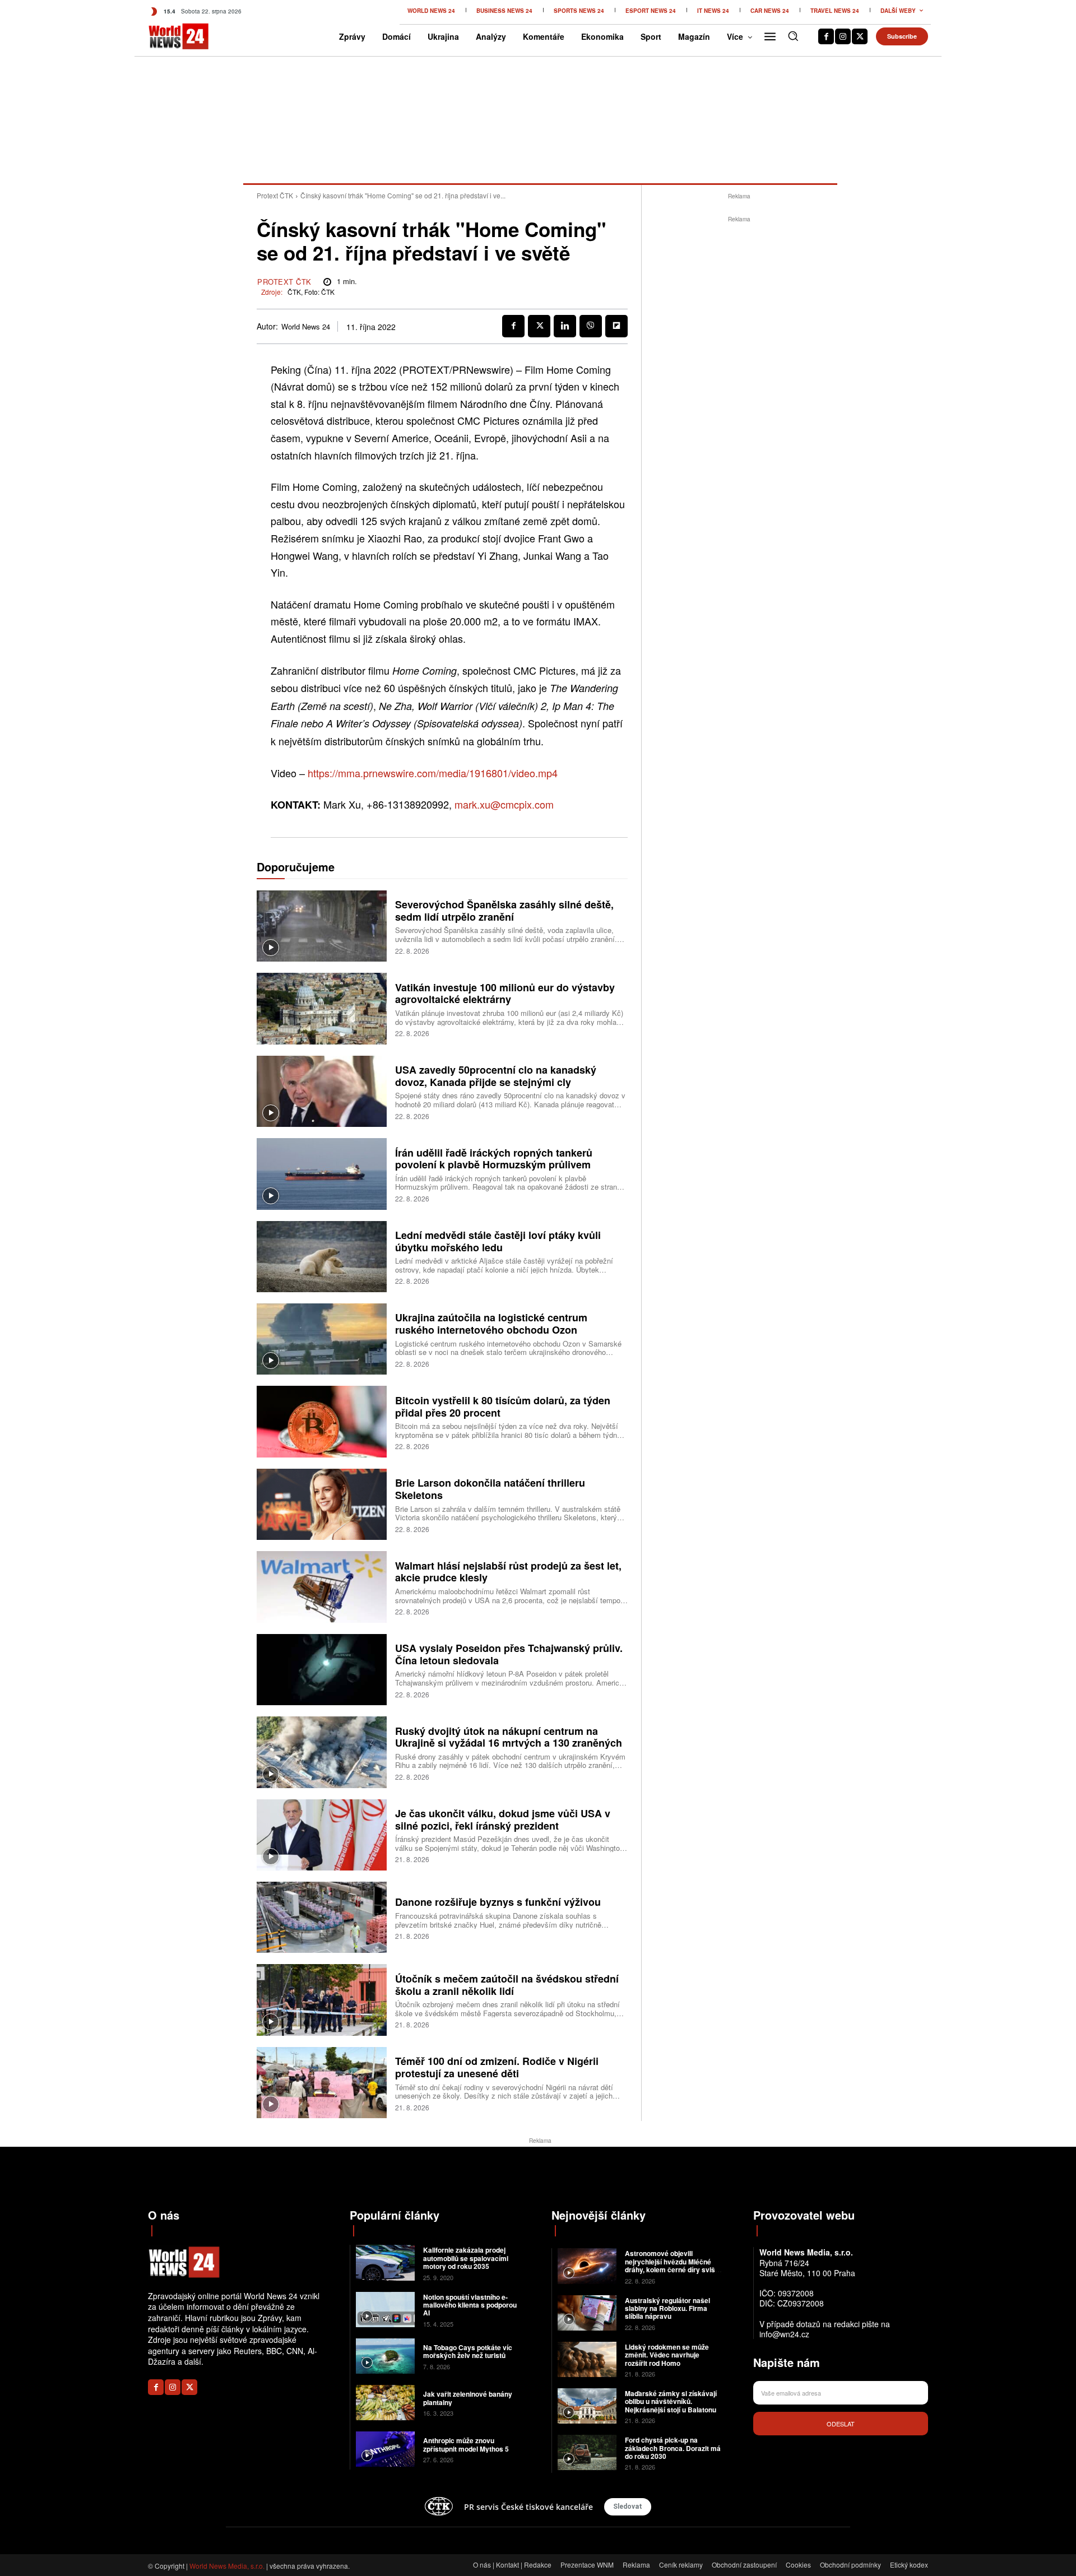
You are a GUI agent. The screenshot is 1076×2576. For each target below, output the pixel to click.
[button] (793, 36)
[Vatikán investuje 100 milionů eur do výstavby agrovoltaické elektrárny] (322, 1008)
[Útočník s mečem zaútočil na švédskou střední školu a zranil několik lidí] (322, 2000)
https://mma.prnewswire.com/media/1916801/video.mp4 (433, 773)
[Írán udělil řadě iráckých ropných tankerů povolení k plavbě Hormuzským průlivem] (322, 1174)
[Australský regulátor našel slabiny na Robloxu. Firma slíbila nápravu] (587, 2313)
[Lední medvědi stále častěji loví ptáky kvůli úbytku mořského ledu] (322, 1257)
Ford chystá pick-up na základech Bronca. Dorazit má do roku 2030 (673, 2448)
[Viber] (591, 326)
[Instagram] (843, 36)
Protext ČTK (275, 195)
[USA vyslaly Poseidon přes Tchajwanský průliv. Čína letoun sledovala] (322, 1670)
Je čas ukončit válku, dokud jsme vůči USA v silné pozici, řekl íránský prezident (503, 1820)
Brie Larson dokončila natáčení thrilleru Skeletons (490, 1489)
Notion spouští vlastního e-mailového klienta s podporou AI (470, 2305)
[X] (860, 36)
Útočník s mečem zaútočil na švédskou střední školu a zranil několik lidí (507, 1985)
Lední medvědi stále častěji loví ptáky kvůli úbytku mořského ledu (498, 1241)
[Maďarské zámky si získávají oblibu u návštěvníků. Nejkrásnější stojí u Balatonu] (587, 2406)
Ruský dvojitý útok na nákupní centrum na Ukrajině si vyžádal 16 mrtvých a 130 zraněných (509, 1737)
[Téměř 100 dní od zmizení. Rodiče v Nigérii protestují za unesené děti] (322, 2083)
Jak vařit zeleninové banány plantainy (468, 2398)
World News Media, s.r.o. (227, 2566)
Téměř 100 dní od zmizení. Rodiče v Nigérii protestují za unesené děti (497, 2067)
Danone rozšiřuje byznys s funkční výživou (498, 1902)
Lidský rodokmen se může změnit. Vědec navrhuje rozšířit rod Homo (667, 2355)
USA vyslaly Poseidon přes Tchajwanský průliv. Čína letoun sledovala (509, 1654)
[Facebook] (826, 36)
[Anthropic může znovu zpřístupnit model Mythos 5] (385, 2449)
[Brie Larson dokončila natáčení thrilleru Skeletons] (322, 1504)
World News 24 (306, 327)
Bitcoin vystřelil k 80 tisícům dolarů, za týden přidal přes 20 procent (503, 1407)
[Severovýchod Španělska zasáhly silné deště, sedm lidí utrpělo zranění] (322, 926)
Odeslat (841, 2424)
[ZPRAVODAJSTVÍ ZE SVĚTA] (167, 36)
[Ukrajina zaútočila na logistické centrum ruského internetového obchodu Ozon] (322, 1339)
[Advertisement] (739, 393)
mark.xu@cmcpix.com (504, 804)
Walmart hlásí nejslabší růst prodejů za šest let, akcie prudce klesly (508, 1572)
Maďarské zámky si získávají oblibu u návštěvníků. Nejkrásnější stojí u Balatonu (671, 2401)
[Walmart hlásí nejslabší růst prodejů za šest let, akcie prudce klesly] (322, 1587)
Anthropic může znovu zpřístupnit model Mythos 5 (466, 2444)
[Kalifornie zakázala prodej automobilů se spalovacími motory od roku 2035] (385, 2262)
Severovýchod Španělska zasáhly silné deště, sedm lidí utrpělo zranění (504, 911)
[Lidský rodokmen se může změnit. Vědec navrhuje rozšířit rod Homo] (587, 2359)
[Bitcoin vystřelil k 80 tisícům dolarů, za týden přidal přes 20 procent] (322, 1421)
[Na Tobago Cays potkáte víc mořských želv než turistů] (385, 2356)
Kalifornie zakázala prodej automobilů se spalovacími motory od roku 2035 (466, 2258)
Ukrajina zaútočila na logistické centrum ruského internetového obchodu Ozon (491, 1324)
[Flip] (616, 326)
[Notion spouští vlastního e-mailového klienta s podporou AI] (385, 2310)
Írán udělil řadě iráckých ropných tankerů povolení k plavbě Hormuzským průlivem (494, 1159)
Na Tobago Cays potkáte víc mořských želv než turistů (468, 2351)
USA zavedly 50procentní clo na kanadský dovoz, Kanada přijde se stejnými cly (496, 1076)
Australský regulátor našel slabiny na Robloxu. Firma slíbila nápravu (667, 2308)
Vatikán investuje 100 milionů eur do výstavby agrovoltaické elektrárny (505, 994)
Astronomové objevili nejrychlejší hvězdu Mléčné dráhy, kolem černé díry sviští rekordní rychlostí (672, 2265)
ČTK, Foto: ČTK (311, 292)
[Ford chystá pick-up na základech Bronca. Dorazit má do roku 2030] (587, 2452)
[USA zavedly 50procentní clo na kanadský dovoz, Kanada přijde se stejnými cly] (322, 1091)
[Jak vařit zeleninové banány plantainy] (385, 2403)
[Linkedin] (565, 326)
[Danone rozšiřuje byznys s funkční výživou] (322, 1917)
